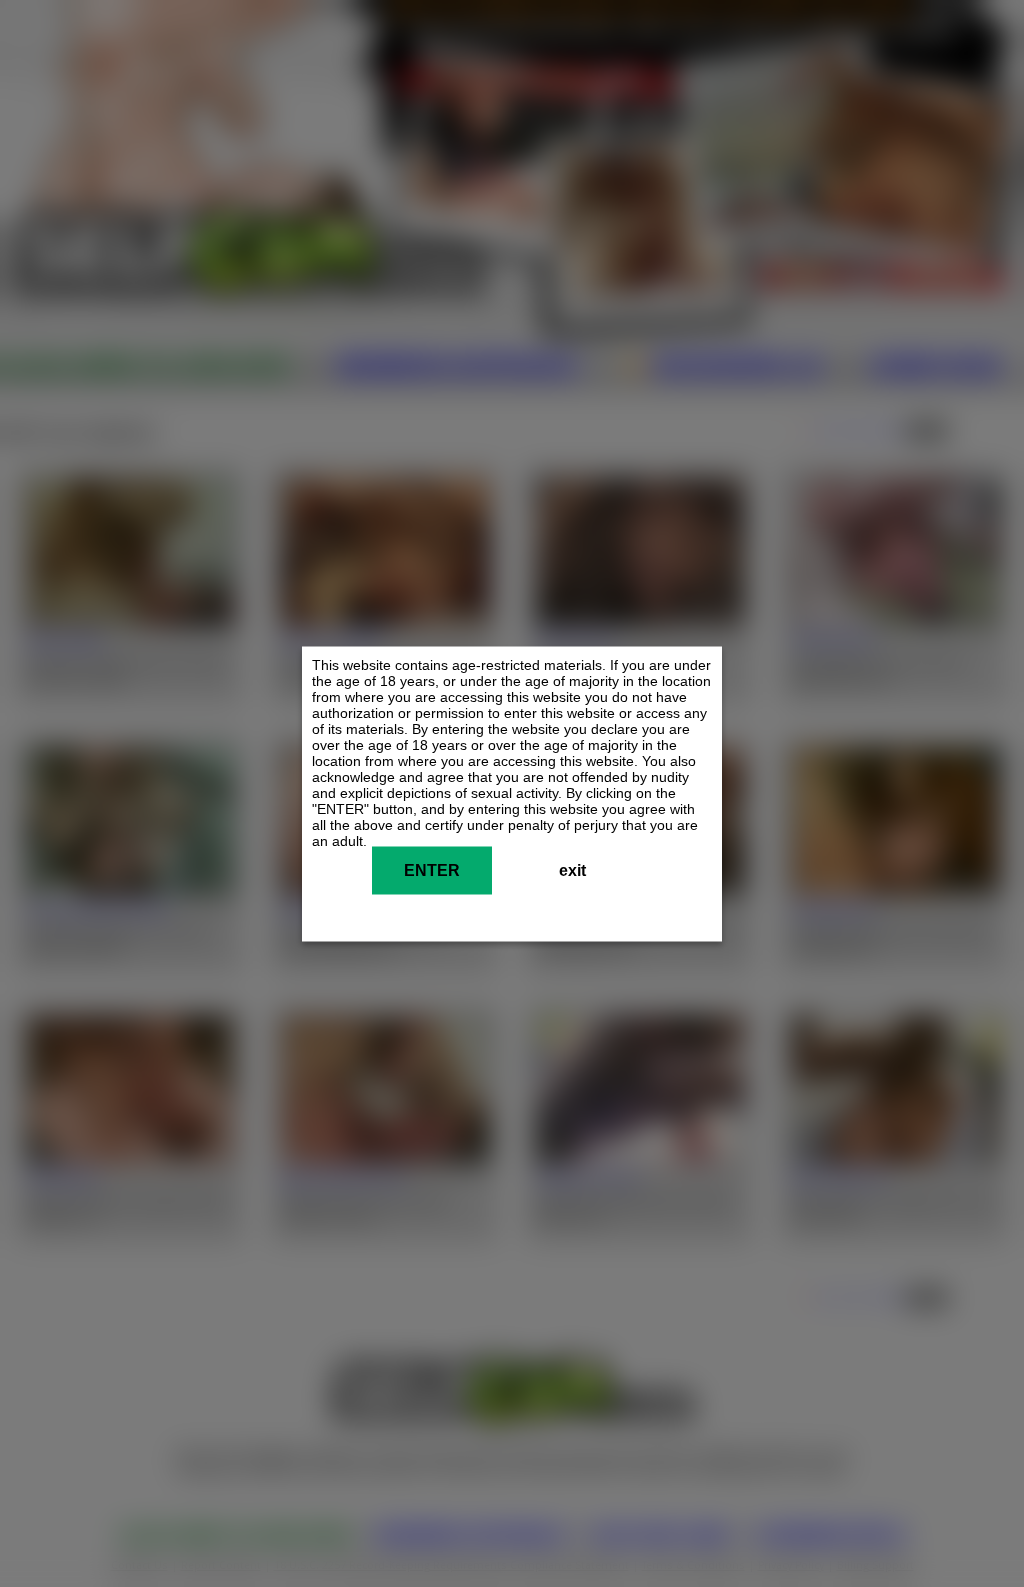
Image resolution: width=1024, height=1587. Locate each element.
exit (572, 869)
